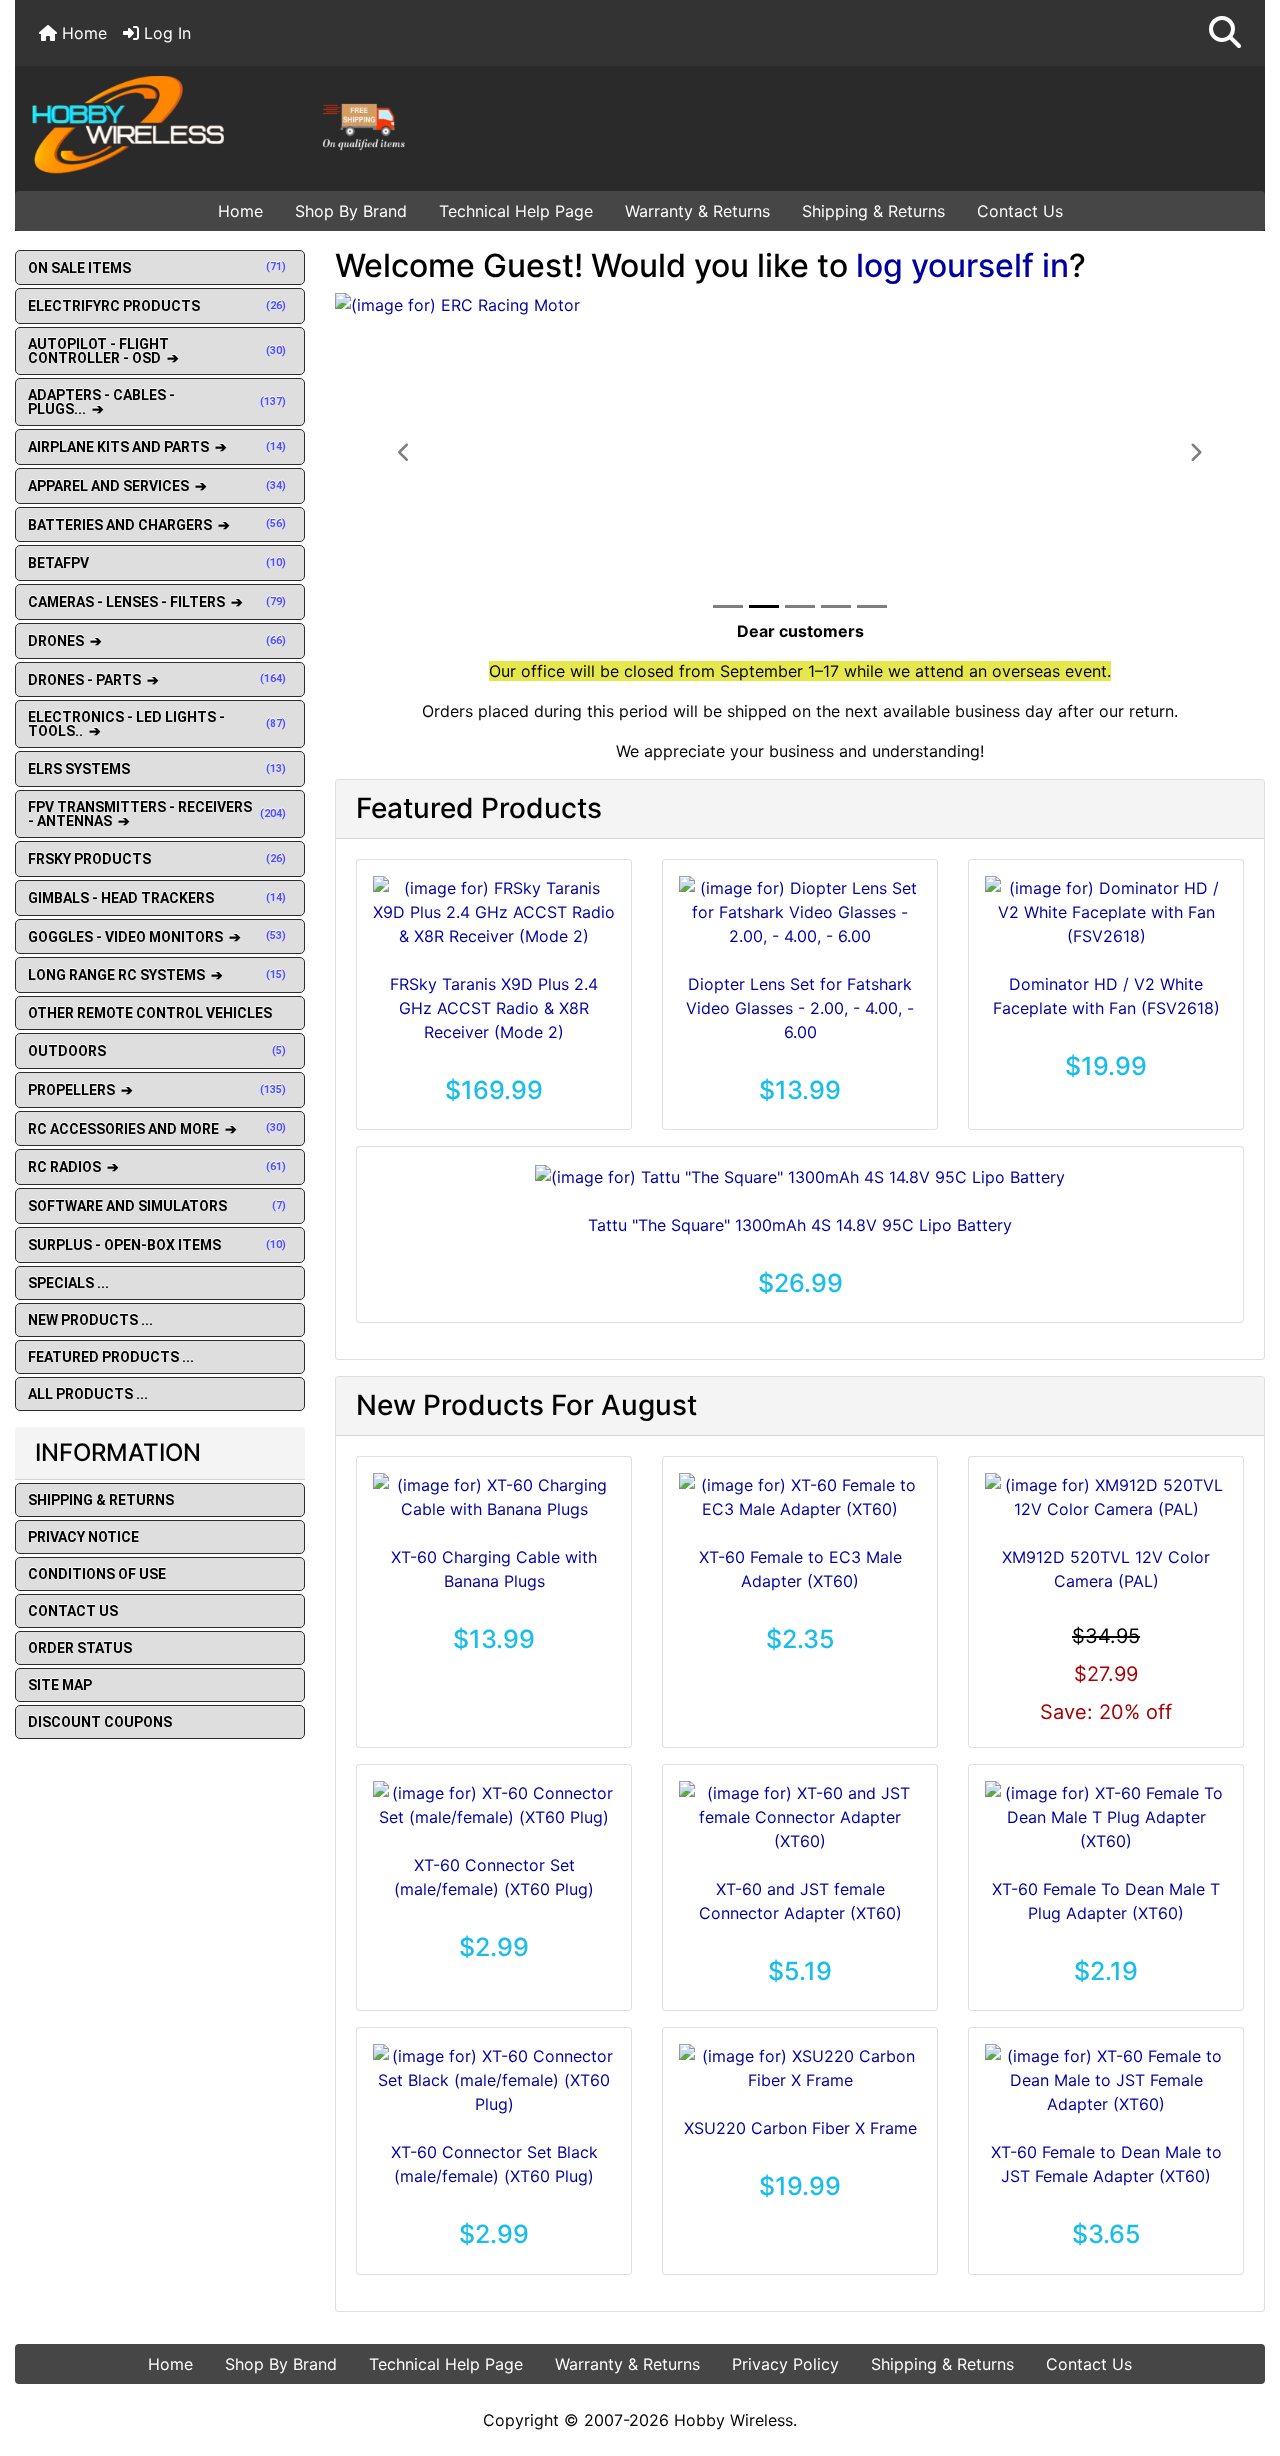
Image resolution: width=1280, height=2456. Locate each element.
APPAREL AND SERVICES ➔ (157, 486)
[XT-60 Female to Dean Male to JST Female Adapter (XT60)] (1106, 2080)
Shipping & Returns (873, 211)
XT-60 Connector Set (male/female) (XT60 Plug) (494, 1877)
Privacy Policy (785, 2364)
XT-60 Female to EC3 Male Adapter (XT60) (800, 1569)
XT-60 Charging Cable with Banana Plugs (494, 1569)
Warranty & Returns (697, 211)
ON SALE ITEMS (157, 268)
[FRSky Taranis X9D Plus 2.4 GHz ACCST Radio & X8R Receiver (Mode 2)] (494, 912)
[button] (1225, 33)
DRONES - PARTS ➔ (157, 680)
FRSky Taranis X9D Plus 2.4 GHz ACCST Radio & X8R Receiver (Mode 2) (494, 1008)
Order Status (80, 1648)
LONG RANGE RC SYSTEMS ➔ (157, 975)
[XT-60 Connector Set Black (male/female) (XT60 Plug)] (494, 2080)
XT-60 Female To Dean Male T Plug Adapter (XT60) (1106, 1901)
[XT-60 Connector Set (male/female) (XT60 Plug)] (494, 1805)
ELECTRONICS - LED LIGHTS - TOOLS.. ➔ (157, 724)
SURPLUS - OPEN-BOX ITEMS (157, 1245)
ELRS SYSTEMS (157, 769)
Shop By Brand (351, 211)
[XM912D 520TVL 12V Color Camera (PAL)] (1106, 1497)
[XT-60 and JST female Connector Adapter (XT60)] (800, 1817)
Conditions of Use (97, 1574)
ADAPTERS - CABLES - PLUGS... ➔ (157, 402)
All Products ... (88, 1394)
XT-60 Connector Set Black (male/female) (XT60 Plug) (494, 2164)
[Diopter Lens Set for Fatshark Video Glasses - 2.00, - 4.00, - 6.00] (800, 912)
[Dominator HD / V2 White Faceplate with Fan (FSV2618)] (1106, 912)
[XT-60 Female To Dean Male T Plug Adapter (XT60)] (1106, 1817)
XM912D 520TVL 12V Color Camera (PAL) (1106, 1569)
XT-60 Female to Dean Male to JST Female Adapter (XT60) (1106, 2164)
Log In (165, 33)
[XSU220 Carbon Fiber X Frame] (800, 2068)
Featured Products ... (111, 1357)
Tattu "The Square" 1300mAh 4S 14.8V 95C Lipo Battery (800, 1225)
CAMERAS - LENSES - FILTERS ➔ (157, 602)
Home (82, 33)
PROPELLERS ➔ (157, 1090)
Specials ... (68, 1283)
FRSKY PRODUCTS (157, 859)
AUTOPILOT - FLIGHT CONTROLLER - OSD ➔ (157, 351)
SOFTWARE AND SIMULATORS (157, 1206)
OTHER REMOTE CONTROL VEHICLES (150, 1013)
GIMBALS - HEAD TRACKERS (157, 898)
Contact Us (1020, 211)
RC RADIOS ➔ (157, 1167)
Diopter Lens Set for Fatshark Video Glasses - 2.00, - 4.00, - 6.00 (800, 1008)
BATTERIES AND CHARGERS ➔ (157, 525)
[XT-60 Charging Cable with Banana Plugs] (494, 1497)
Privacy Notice (83, 1537)
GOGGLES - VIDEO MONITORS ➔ (157, 937)
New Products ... (90, 1320)
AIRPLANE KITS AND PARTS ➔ (157, 447)
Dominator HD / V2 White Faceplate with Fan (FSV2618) (1106, 996)
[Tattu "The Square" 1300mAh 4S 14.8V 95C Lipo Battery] (800, 1176)
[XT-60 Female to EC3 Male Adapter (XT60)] (800, 1497)
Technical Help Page (516, 211)
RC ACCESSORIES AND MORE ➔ (157, 1129)
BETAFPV (157, 563)
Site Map (60, 1685)
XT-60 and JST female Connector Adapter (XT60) (800, 1901)
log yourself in (962, 265)
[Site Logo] (224, 123)
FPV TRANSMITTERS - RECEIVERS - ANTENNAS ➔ (157, 814)
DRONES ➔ (157, 641)
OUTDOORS (157, 1051)
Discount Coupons (100, 1722)
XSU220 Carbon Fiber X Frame (800, 2128)
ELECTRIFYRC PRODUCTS (157, 306)
